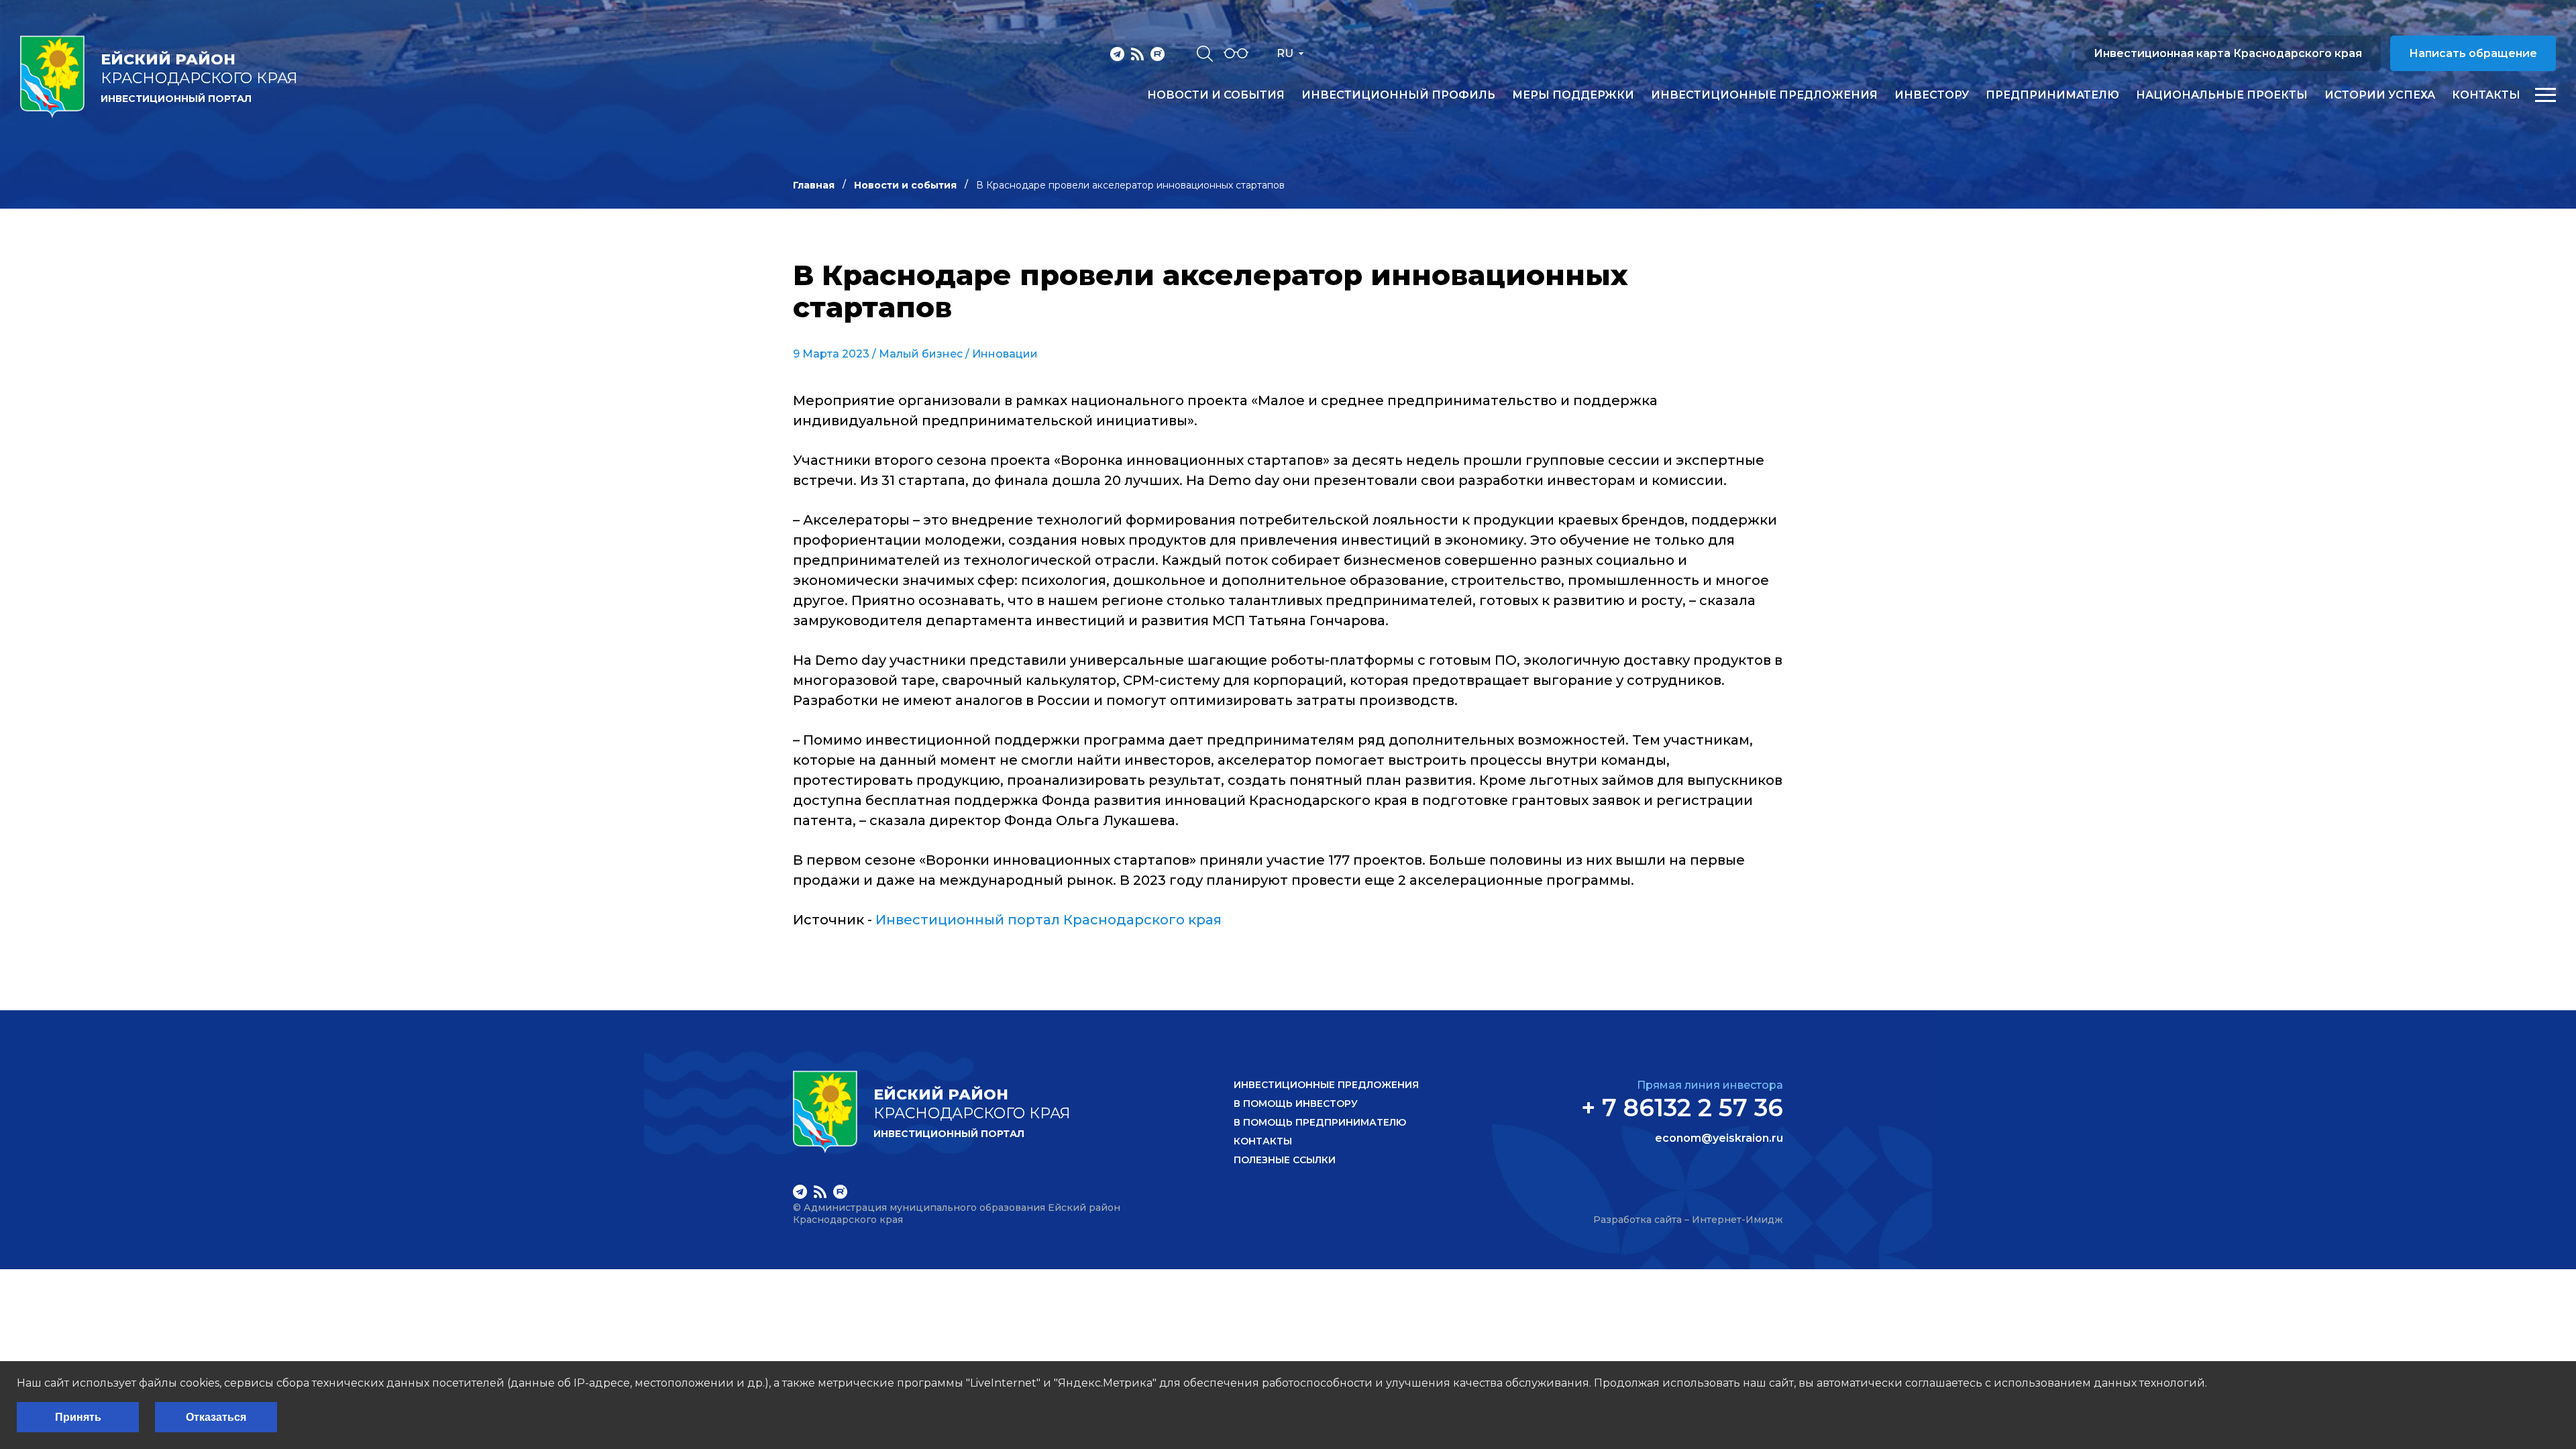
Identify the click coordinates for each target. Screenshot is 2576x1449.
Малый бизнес (921, 354)
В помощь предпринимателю (1320, 1122)
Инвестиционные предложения (1764, 95)
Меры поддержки (1573, 95)
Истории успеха (2380, 95)
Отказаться (216, 1417)
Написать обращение (2473, 53)
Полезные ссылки (1285, 1160)
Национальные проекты (2222, 95)
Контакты (2486, 95)
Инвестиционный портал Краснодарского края (1049, 920)
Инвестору (1932, 95)
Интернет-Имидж (1737, 1220)
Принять (78, 1417)
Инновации (1005, 354)
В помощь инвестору (1296, 1104)
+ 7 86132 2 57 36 (1682, 1108)
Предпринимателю (2052, 95)
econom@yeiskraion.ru (1719, 1138)
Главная (814, 185)
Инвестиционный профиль (1398, 95)
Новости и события (1216, 95)
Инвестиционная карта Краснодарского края (2228, 53)
